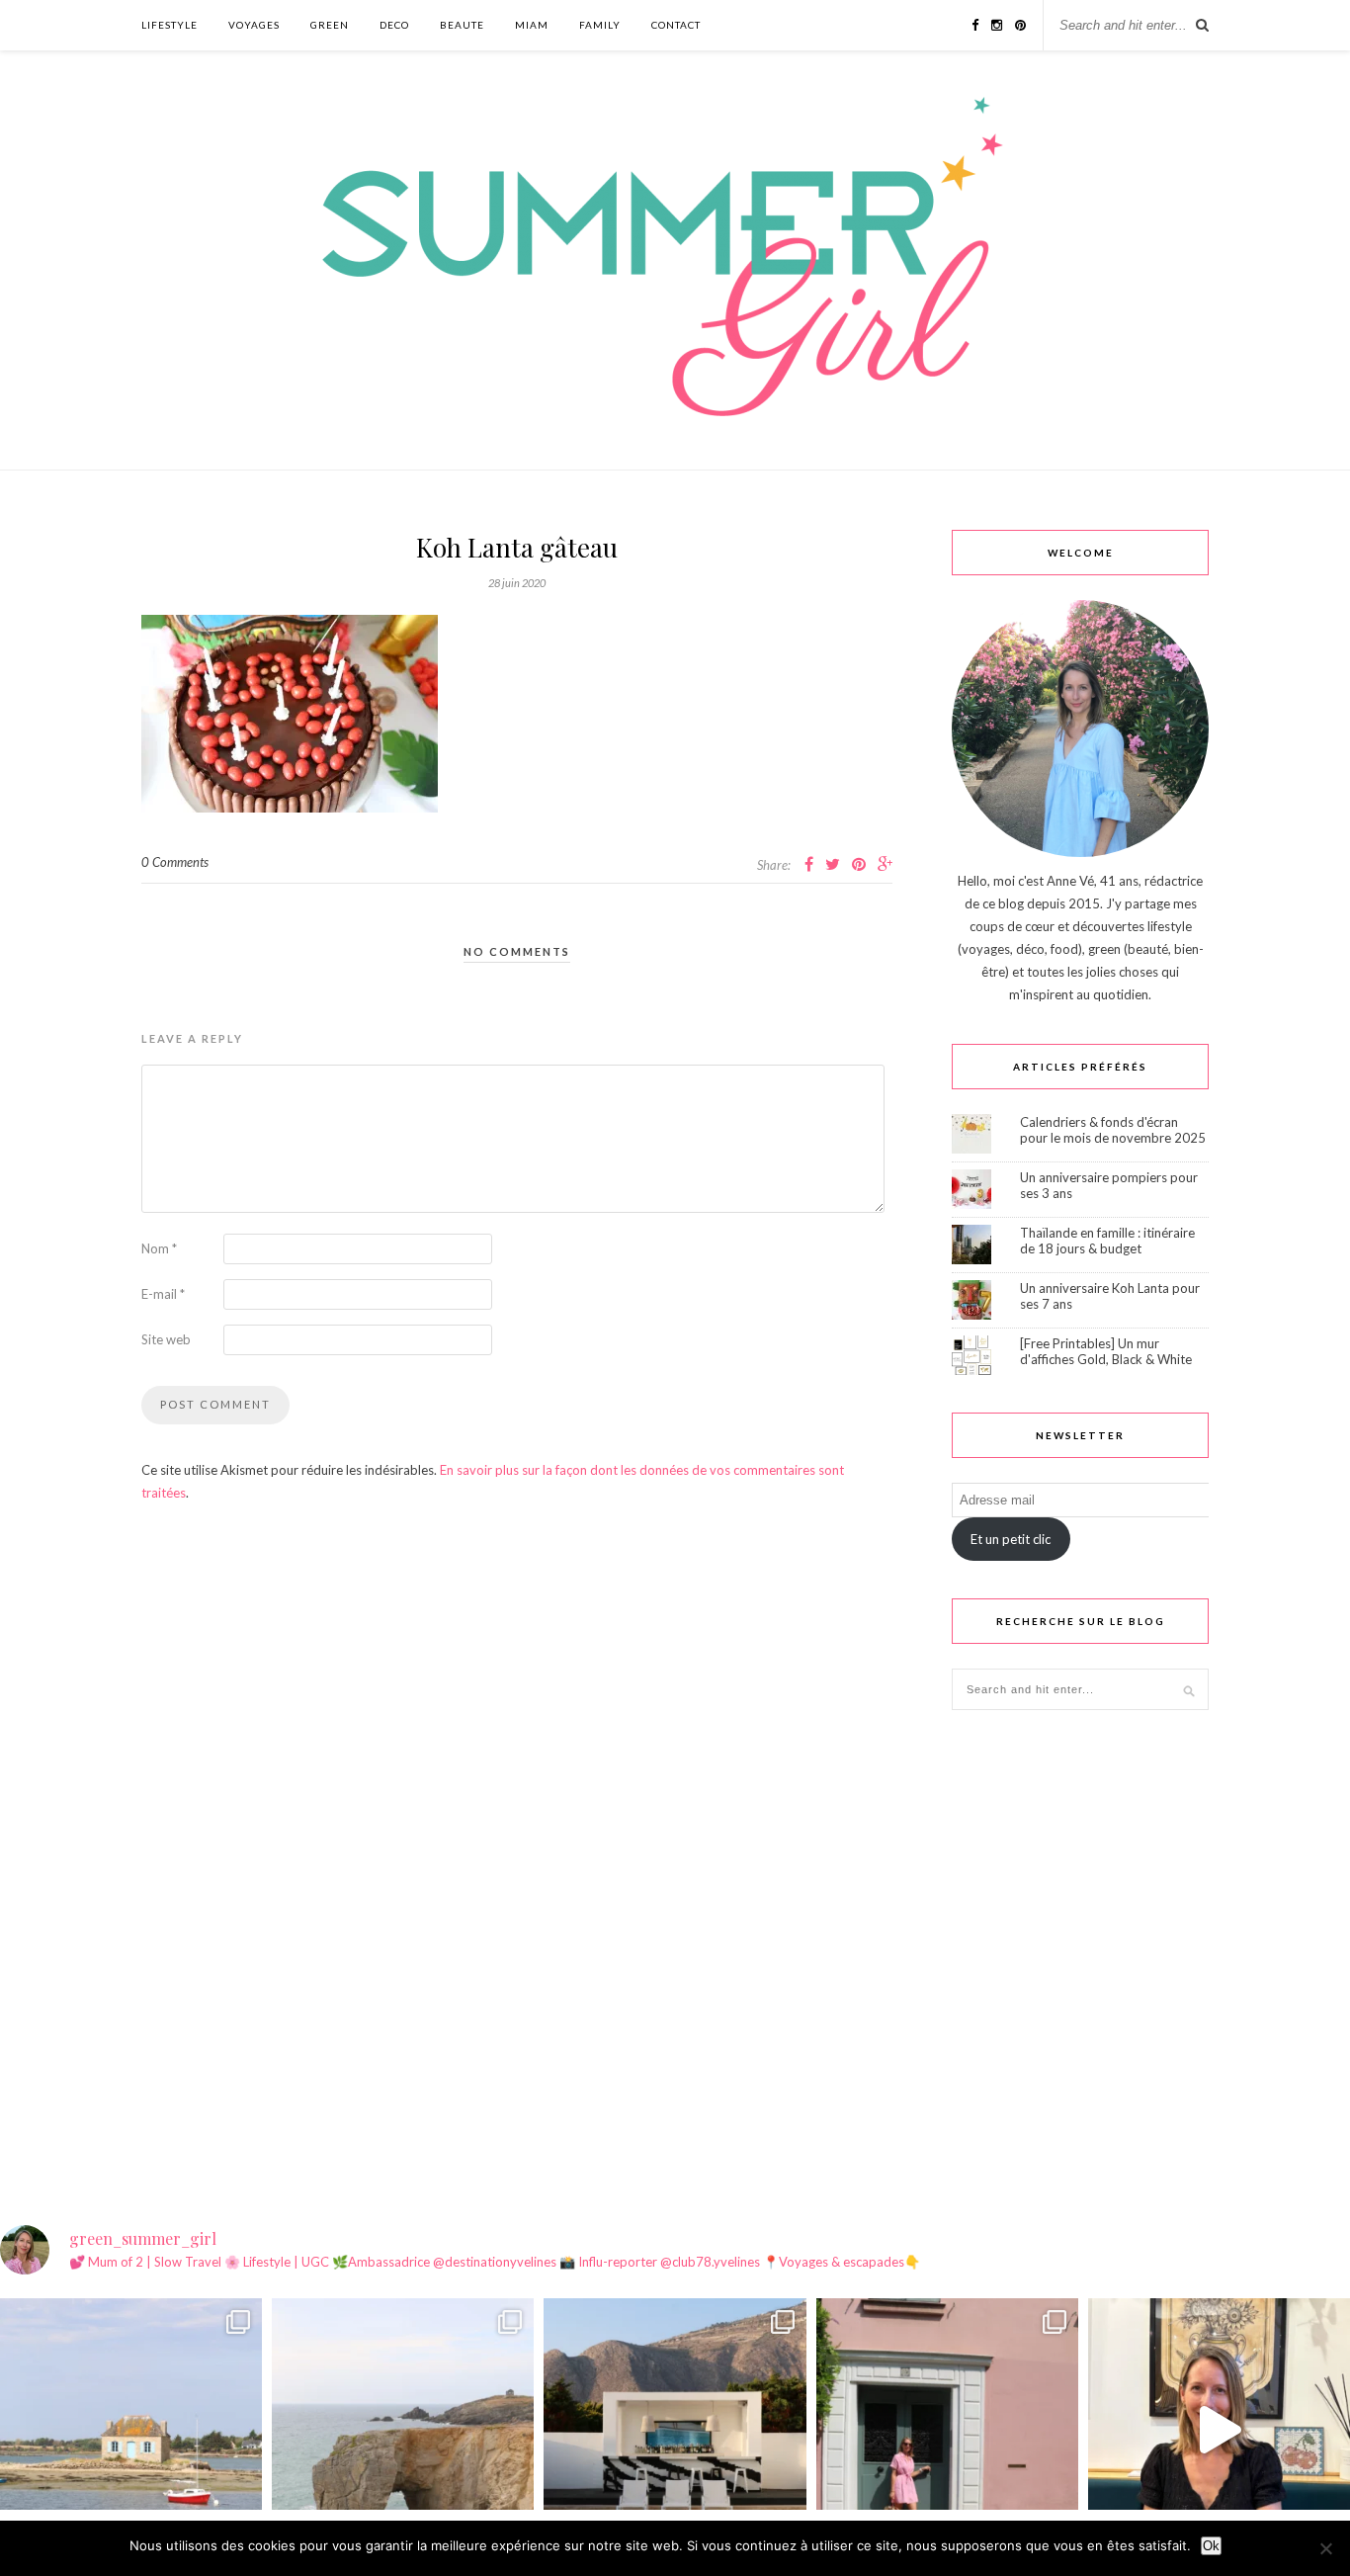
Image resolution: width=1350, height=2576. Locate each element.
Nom (159, 1248)
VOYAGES (254, 25)
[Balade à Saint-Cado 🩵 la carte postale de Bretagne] (131, 2429)
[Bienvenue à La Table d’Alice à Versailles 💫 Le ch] (1219, 2429)
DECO (394, 25)
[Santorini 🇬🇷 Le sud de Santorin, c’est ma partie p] (675, 2429)
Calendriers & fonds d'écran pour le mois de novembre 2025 (1113, 1130)
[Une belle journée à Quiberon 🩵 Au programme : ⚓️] (403, 2429)
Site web (166, 1339)
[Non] (1325, 2548)
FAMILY (600, 25)
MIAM (532, 25)
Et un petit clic (1011, 1539)
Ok (1211, 2546)
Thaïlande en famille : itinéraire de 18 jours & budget (1107, 1241)
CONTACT (676, 25)
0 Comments (175, 862)
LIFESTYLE (169, 25)
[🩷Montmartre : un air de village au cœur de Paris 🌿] (947, 2429)
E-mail (163, 1294)
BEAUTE (462, 25)
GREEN (330, 25)
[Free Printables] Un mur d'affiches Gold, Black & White (1106, 1351)
